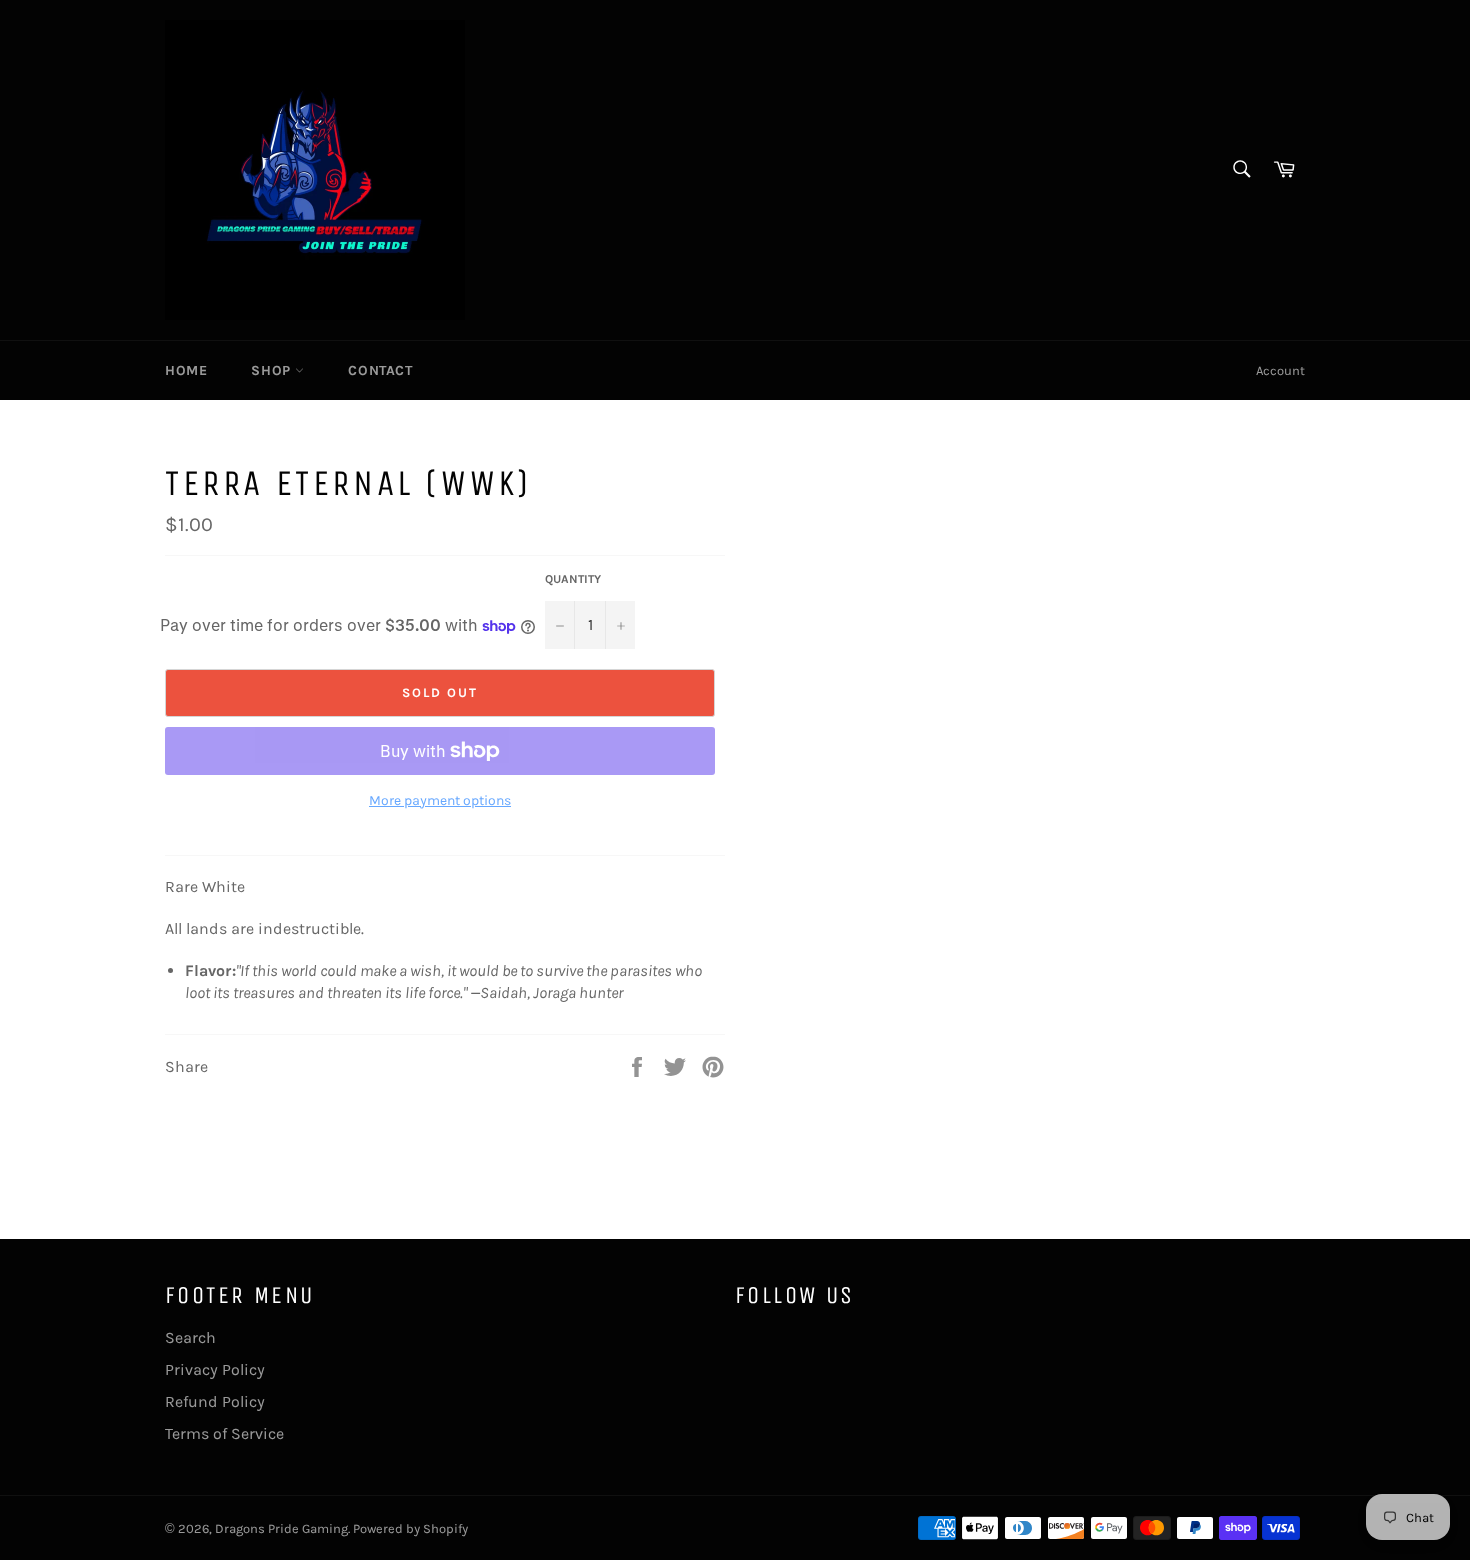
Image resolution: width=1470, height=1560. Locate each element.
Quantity (573, 579)
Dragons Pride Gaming (281, 1528)
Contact (380, 370)
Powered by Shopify (410, 1528)
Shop (273, 370)
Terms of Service (224, 1433)
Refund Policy (215, 1401)
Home (186, 370)
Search (190, 1337)
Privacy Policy (215, 1369)
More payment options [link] (440, 800)
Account (1280, 370)
